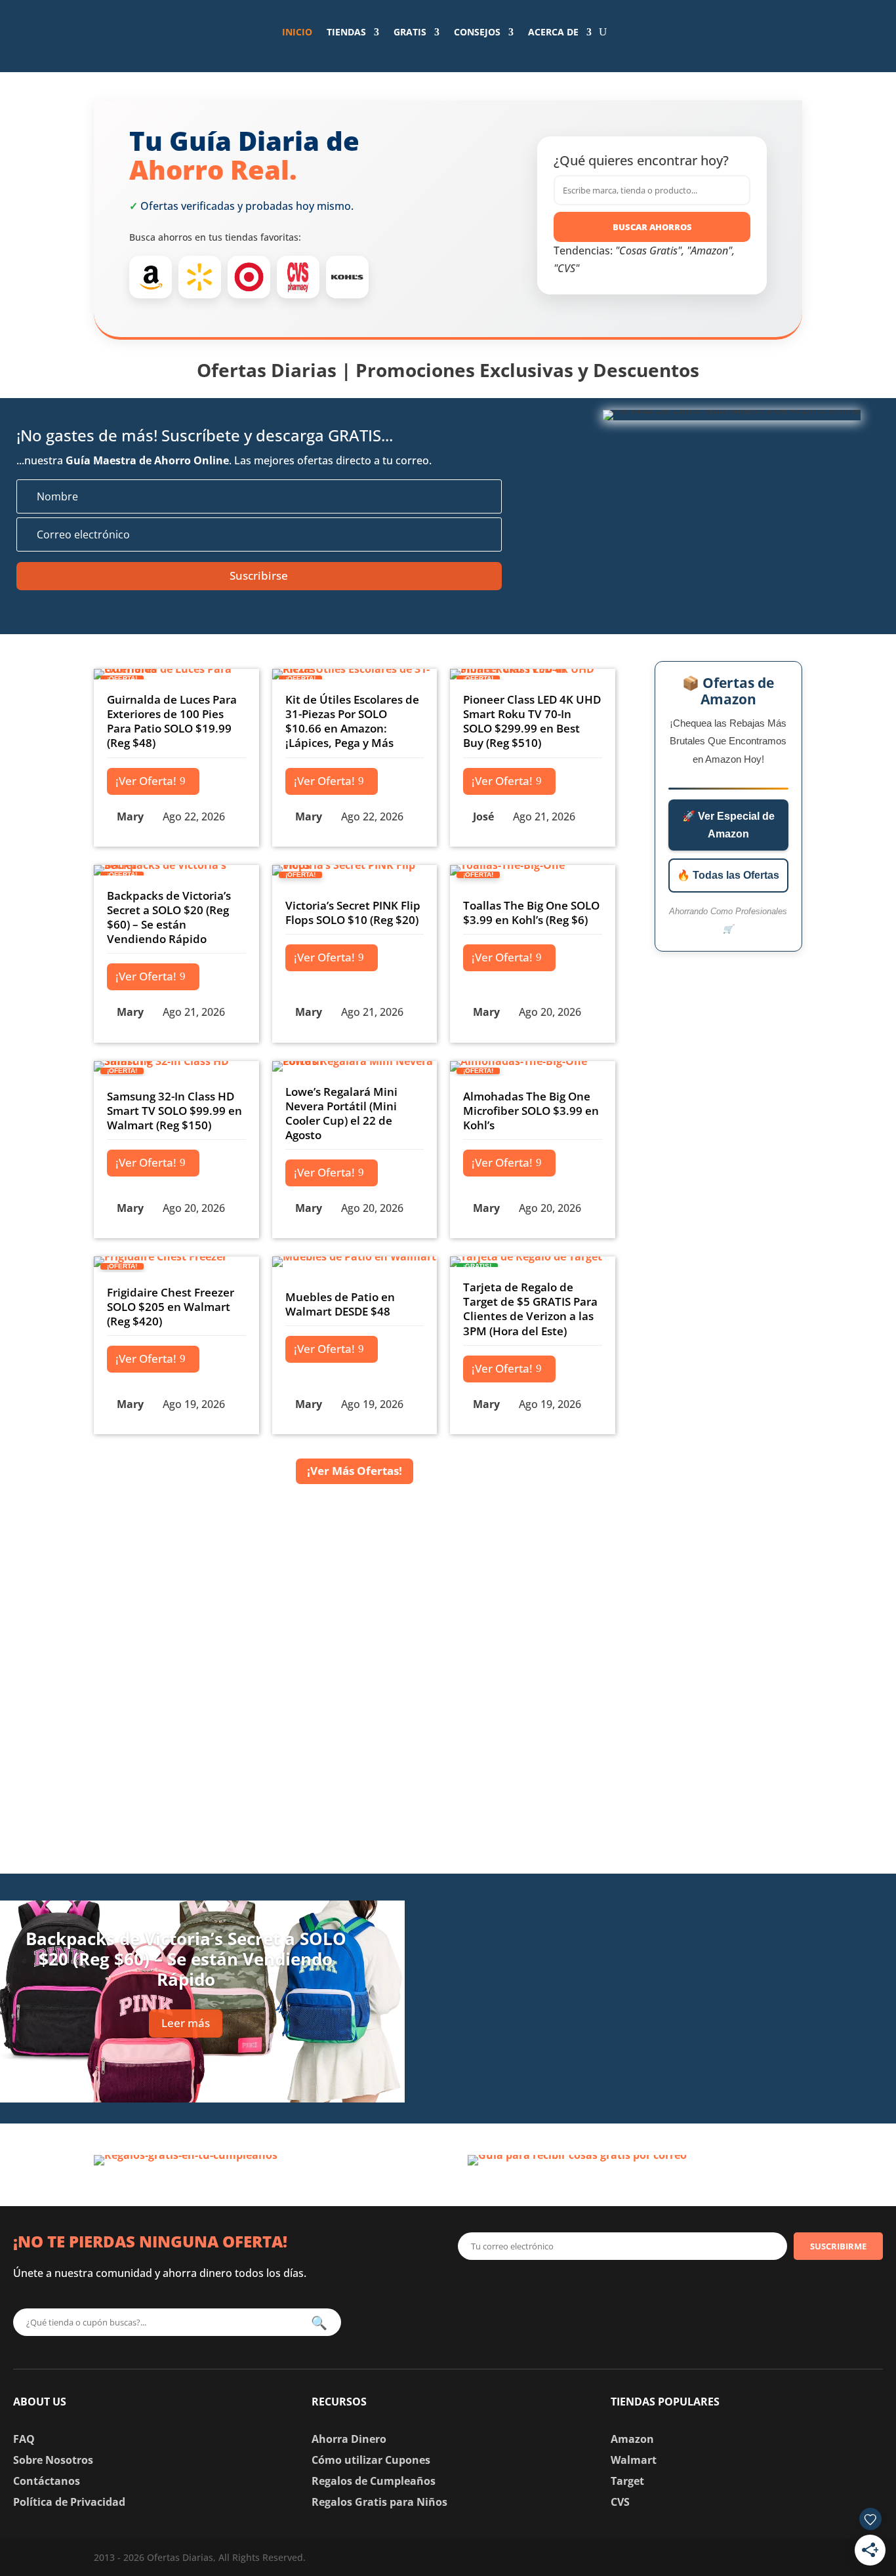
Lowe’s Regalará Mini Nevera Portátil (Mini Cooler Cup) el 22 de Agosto (341, 1113)
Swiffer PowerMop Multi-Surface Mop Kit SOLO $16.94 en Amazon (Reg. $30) (710, 2067)
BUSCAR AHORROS (652, 227)
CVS (620, 2502)
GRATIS (410, 32)
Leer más (186, 2023)
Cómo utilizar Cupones (371, 2460)
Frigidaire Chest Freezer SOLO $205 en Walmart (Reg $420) (171, 1307)
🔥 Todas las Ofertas (728, 875)
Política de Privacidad (69, 2502)
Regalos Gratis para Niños (379, 2502)
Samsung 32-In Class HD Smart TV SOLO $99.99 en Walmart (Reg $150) (174, 1111)
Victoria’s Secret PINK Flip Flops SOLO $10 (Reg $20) (353, 913)
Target (627, 2481)
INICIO (297, 32)
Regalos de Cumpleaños (374, 2481)
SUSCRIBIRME (838, 2246)
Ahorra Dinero (349, 2439)
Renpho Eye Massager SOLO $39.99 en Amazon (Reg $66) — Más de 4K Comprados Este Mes (707, 1982)
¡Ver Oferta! (146, 781)
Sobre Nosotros (53, 2460)
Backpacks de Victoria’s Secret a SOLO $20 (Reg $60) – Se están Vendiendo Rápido (169, 917)
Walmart (634, 2460)
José (483, 816)
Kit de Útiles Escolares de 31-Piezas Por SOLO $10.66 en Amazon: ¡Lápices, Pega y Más (352, 721)
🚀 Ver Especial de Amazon (728, 825)
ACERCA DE (553, 32)
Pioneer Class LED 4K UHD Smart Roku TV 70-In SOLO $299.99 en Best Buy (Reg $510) (532, 721)
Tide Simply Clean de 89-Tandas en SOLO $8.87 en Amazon (706, 1904)
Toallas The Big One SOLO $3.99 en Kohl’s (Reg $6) (531, 913)
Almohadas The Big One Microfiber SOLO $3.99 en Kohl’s (531, 1111)
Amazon (632, 2439)
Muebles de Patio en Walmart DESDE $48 (340, 1304)
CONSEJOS (477, 32)
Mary (130, 816)
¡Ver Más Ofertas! (355, 1471)
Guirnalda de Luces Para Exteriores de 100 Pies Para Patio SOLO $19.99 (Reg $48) (172, 721)
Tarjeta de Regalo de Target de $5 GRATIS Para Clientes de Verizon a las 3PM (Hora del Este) (530, 1309)
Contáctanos (47, 2481)
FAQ (24, 2439)
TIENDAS (346, 32)
